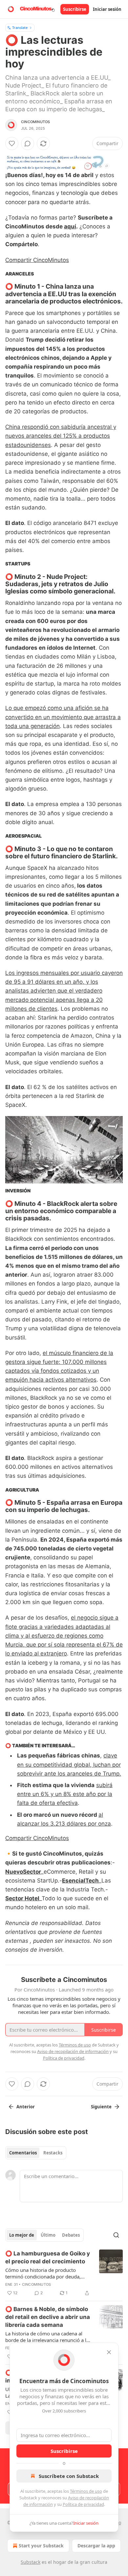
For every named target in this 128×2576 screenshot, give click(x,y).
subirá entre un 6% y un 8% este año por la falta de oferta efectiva (65, 1794)
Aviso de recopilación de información (73, 2051)
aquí (70, 226)
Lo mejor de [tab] (22, 2235)
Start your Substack (41, 2546)
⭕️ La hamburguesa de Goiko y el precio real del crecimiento (48, 2257)
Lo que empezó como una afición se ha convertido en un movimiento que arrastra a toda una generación (63, 717)
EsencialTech (80, 1881)
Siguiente (101, 2107)
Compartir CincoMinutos (37, 260)
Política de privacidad (83, 2504)
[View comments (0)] (28, 143)
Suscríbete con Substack (69, 2476)
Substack (31, 2562)
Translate (20, 27)
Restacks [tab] (53, 2153)
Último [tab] (48, 2235)
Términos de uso (86, 2491)
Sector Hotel (22, 1898)
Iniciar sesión (107, 9)
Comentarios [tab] (23, 2153)
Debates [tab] (71, 2235)
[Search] (116, 2235)
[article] (64, 2273)
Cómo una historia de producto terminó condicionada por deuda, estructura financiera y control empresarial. (43, 2273)
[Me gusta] (12, 143)
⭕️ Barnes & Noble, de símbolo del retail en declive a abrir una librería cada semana (48, 2317)
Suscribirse (75, 9)
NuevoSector (23, 1872)
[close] (109, 2352)
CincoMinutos (35, 122)
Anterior (26, 2107)
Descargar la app (96, 2546)
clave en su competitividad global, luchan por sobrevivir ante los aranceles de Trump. (69, 1764)
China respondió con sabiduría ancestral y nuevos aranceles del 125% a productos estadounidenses (61, 436)
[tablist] (36, 2153)
